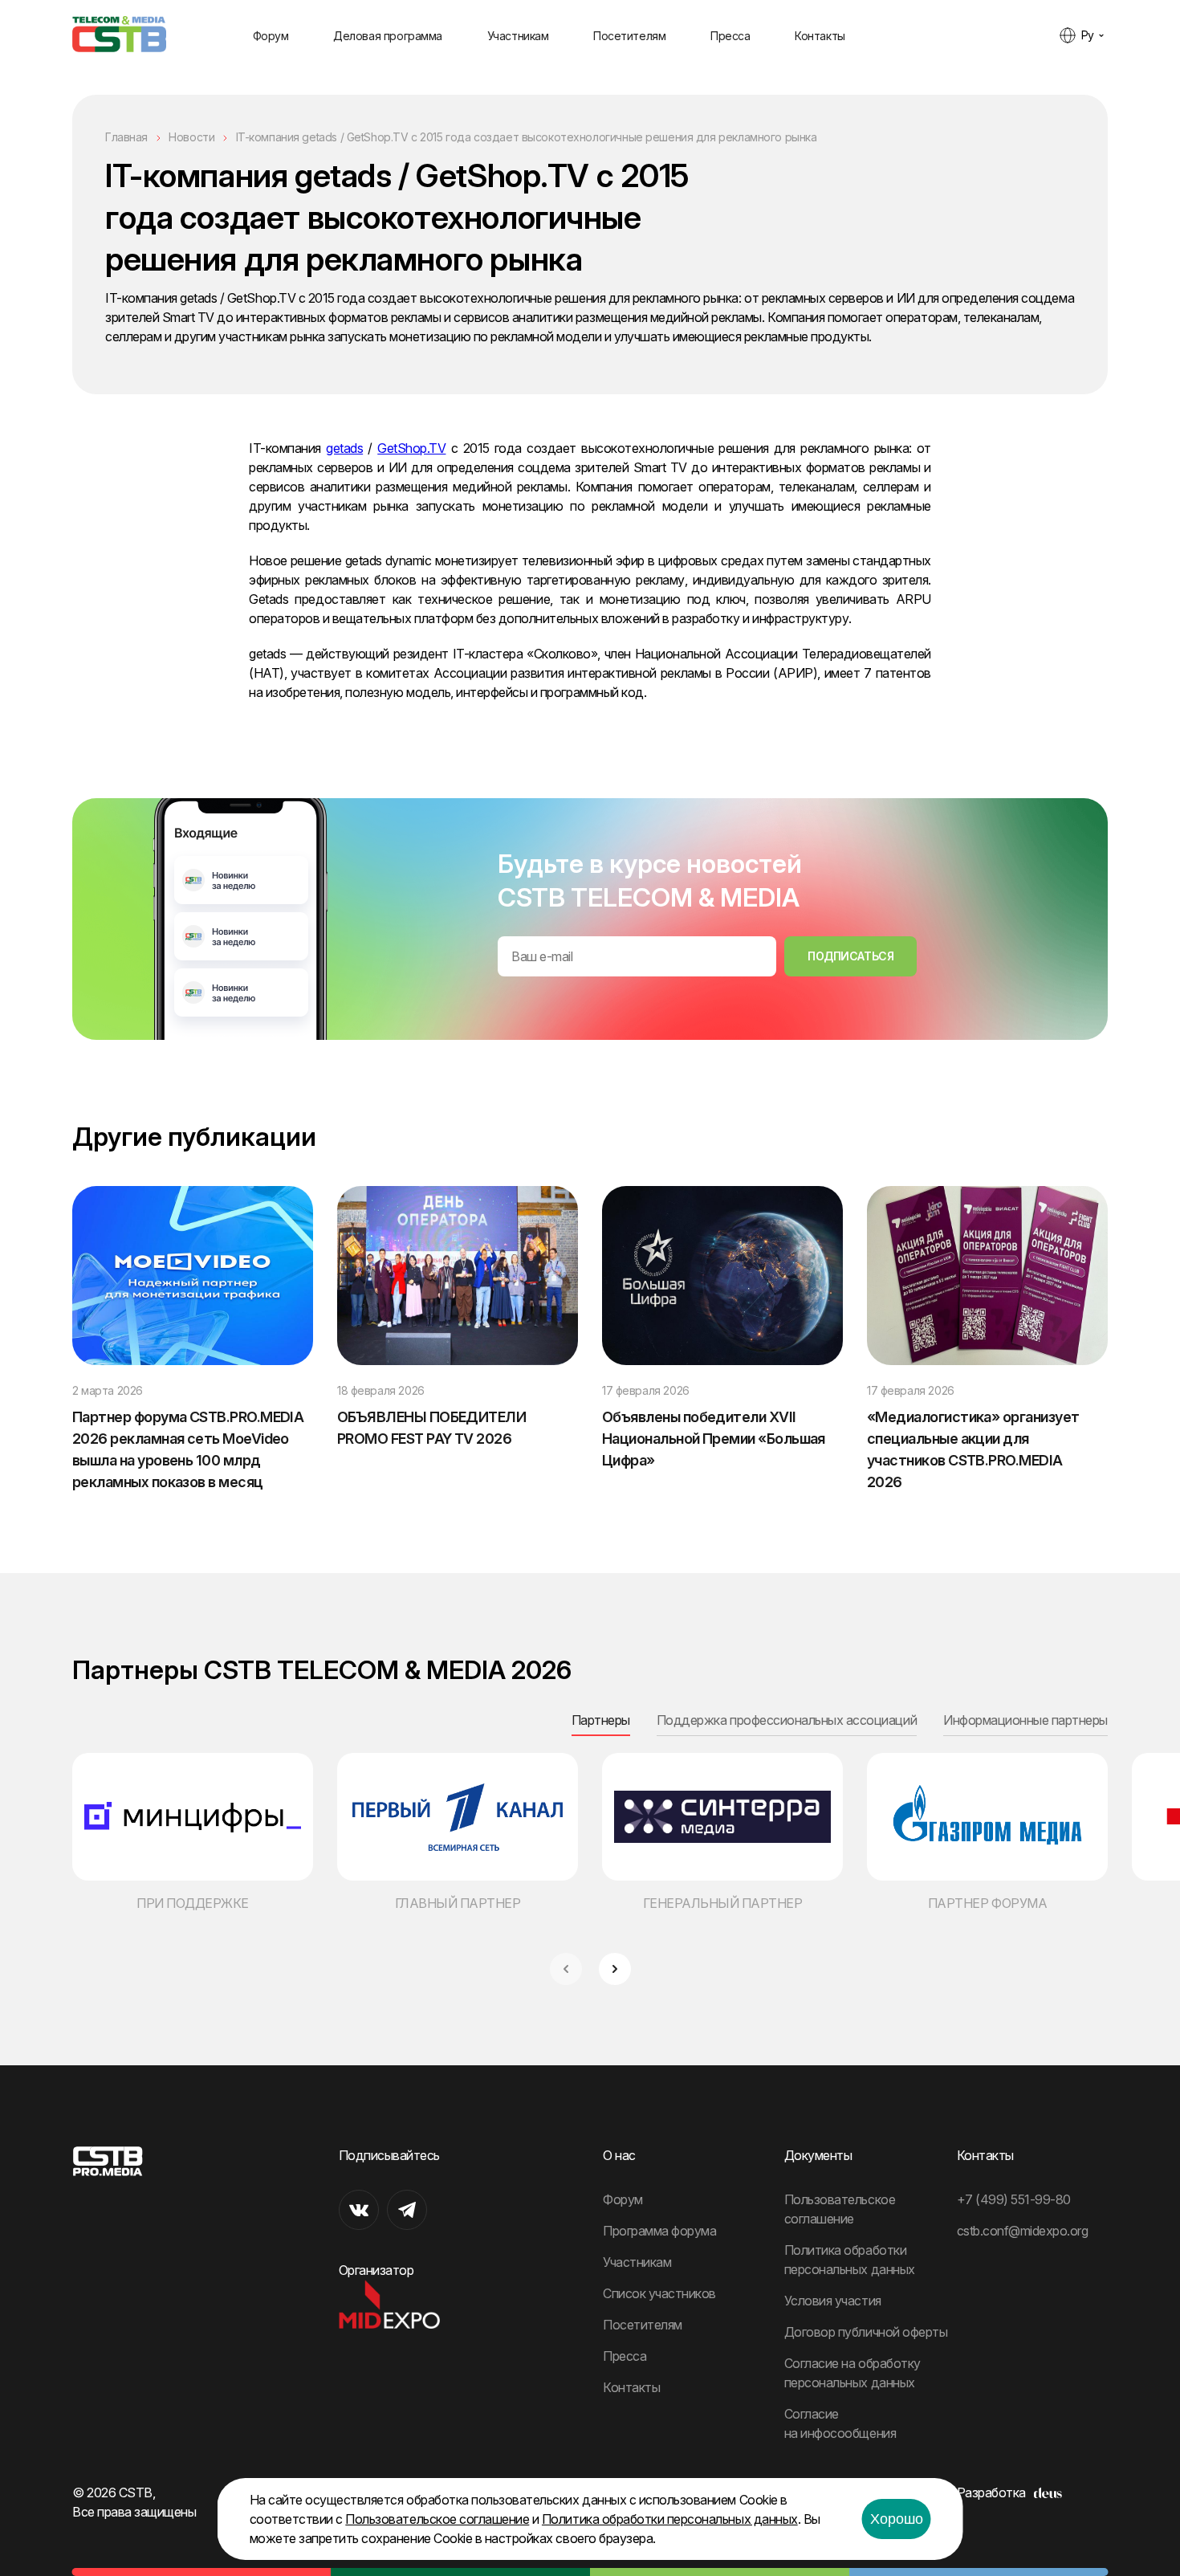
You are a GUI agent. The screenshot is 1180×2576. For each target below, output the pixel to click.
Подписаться (850, 956)
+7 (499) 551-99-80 (1014, 2199)
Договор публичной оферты (866, 2332)
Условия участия (833, 2301)
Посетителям (629, 36)
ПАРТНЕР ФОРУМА (987, 1903)
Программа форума (659, 2231)
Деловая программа (388, 36)
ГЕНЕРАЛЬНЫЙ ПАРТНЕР (723, 1903)
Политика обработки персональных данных (670, 2519)
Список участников (659, 2293)
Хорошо (897, 2519)
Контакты (820, 36)
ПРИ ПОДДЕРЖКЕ (193, 1903)
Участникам (518, 36)
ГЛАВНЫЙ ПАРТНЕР (458, 1903)
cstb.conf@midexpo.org (1023, 2231)
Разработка (991, 2492)
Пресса (730, 36)
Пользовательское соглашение (437, 2519)
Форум (271, 36)
